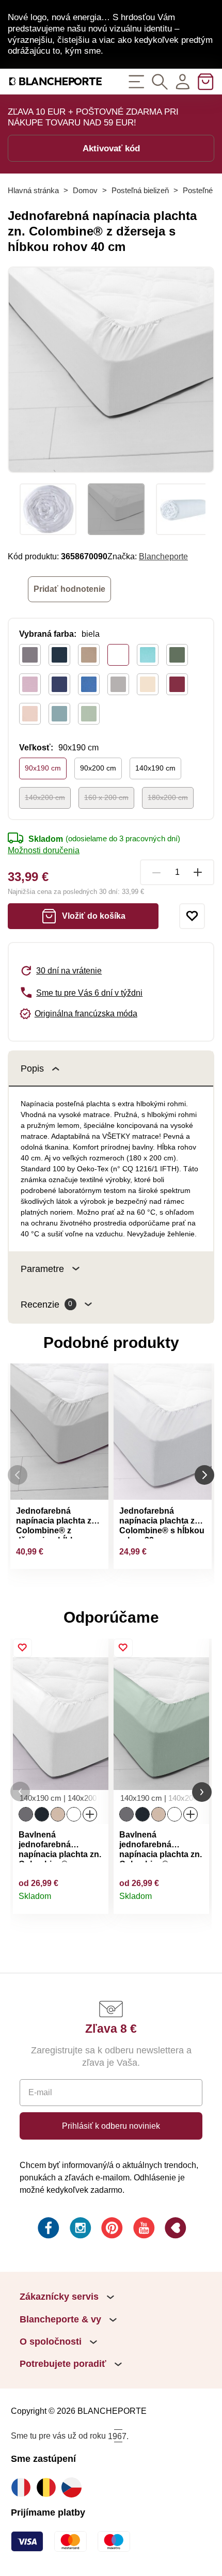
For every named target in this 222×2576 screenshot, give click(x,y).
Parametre (42, 1269)
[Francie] (23, 2487)
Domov (85, 190)
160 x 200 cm (106, 797)
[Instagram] (80, 2229)
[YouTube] (143, 2229)
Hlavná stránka (33, 190)
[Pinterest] (111, 2229)
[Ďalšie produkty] (204, 1475)
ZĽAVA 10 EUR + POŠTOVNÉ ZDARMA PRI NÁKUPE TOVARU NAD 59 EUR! (93, 117)
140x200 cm (45, 797)
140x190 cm (155, 768)
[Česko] (74, 2487)
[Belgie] (49, 2487)
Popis (32, 1068)
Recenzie (46, 1304)
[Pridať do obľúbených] (192, 916)
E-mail (40, 2092)
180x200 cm (168, 797)
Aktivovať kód (111, 148)
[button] (20, 1792)
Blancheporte (163, 556)
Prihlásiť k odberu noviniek (111, 2126)
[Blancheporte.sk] (55, 81)
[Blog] (175, 2229)
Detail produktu (95, 1901)
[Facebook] (47, 2229)
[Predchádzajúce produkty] (18, 1475)
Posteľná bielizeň (140, 190)
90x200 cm (98, 768)
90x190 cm (43, 768)
